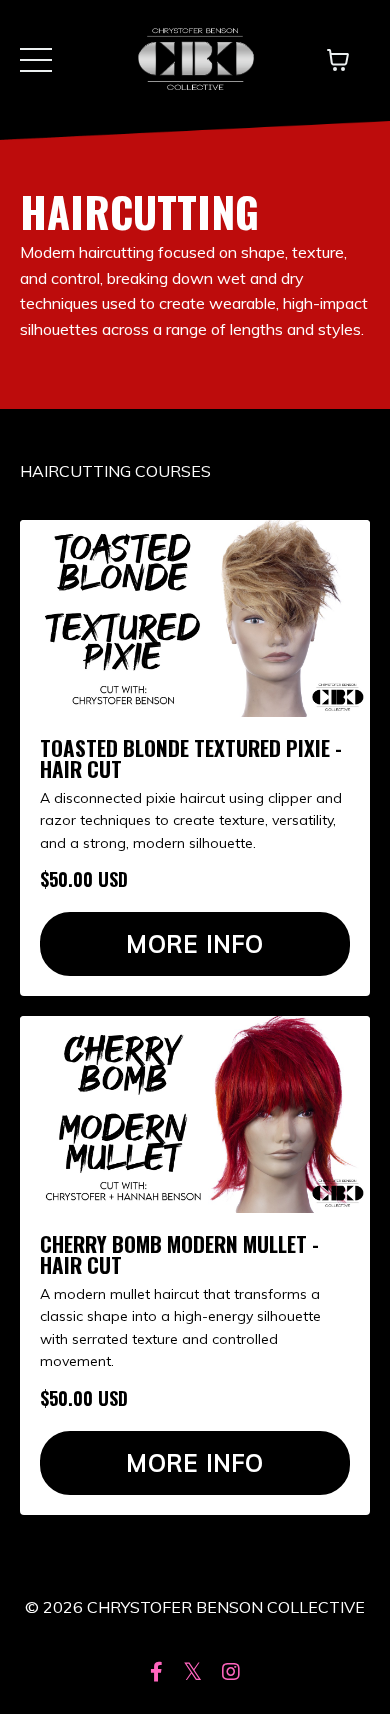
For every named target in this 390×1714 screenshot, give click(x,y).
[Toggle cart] (338, 60)
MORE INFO (194, 944)
